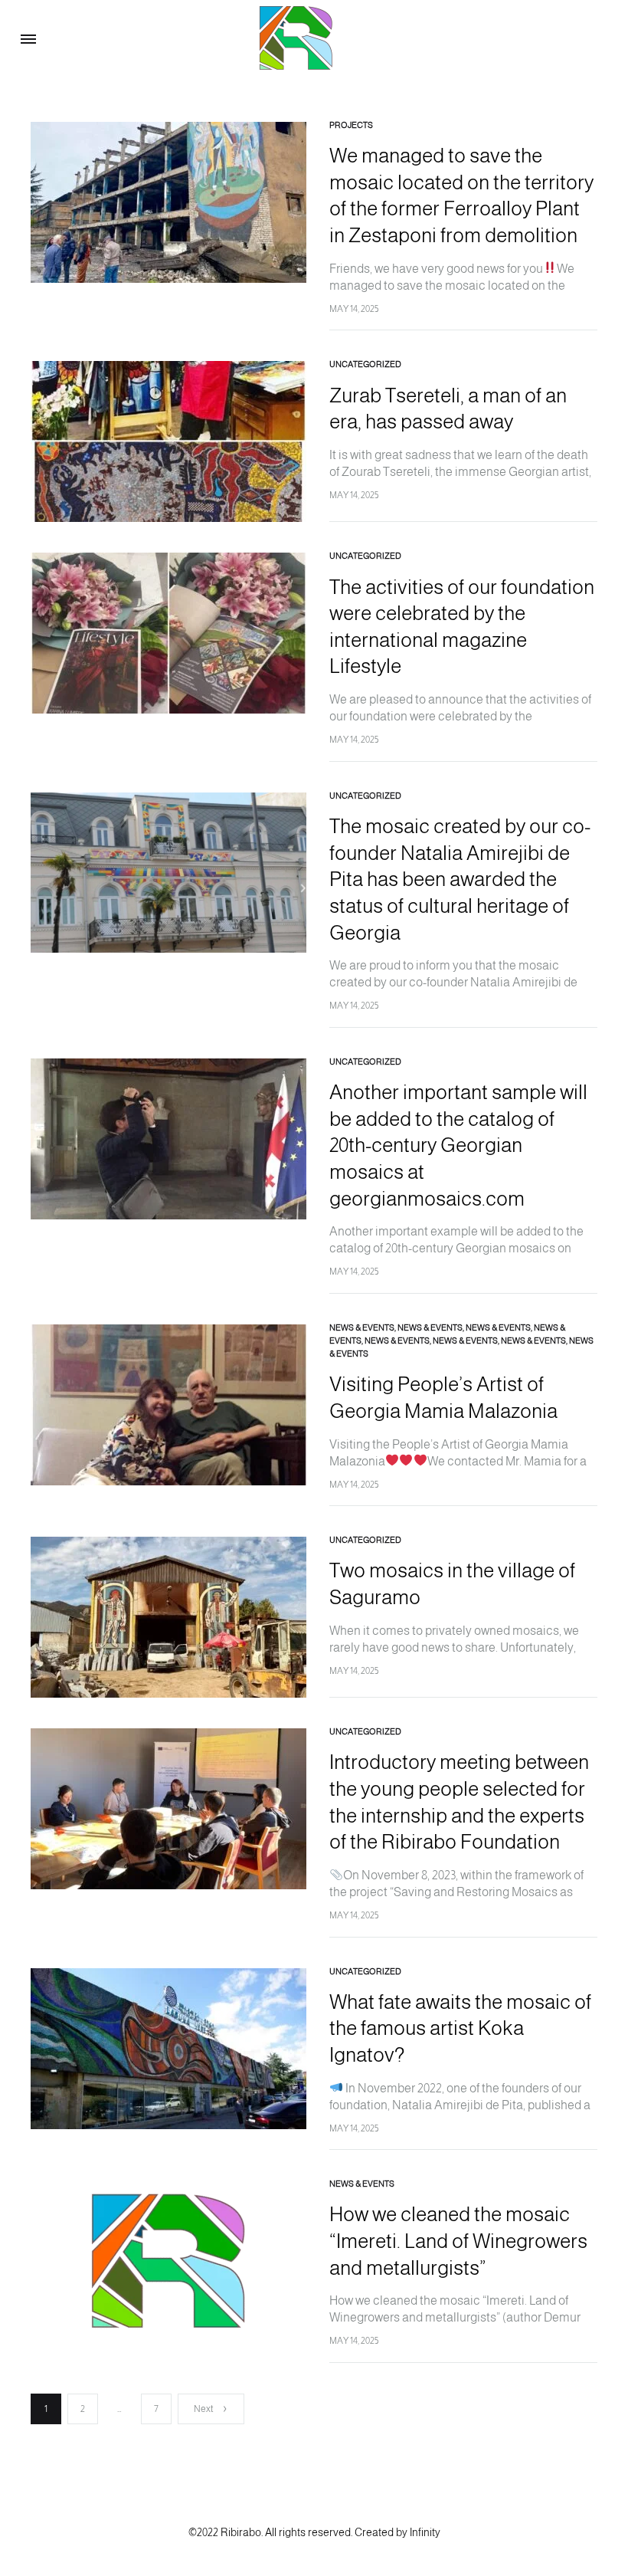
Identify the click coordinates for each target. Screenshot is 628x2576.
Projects (351, 125)
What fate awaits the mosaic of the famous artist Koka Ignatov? (460, 2028)
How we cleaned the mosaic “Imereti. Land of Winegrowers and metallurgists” (458, 2240)
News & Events (362, 1327)
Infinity (425, 2532)
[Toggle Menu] (28, 40)
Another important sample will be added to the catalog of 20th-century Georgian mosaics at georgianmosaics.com (458, 1145)
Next (203, 2409)
